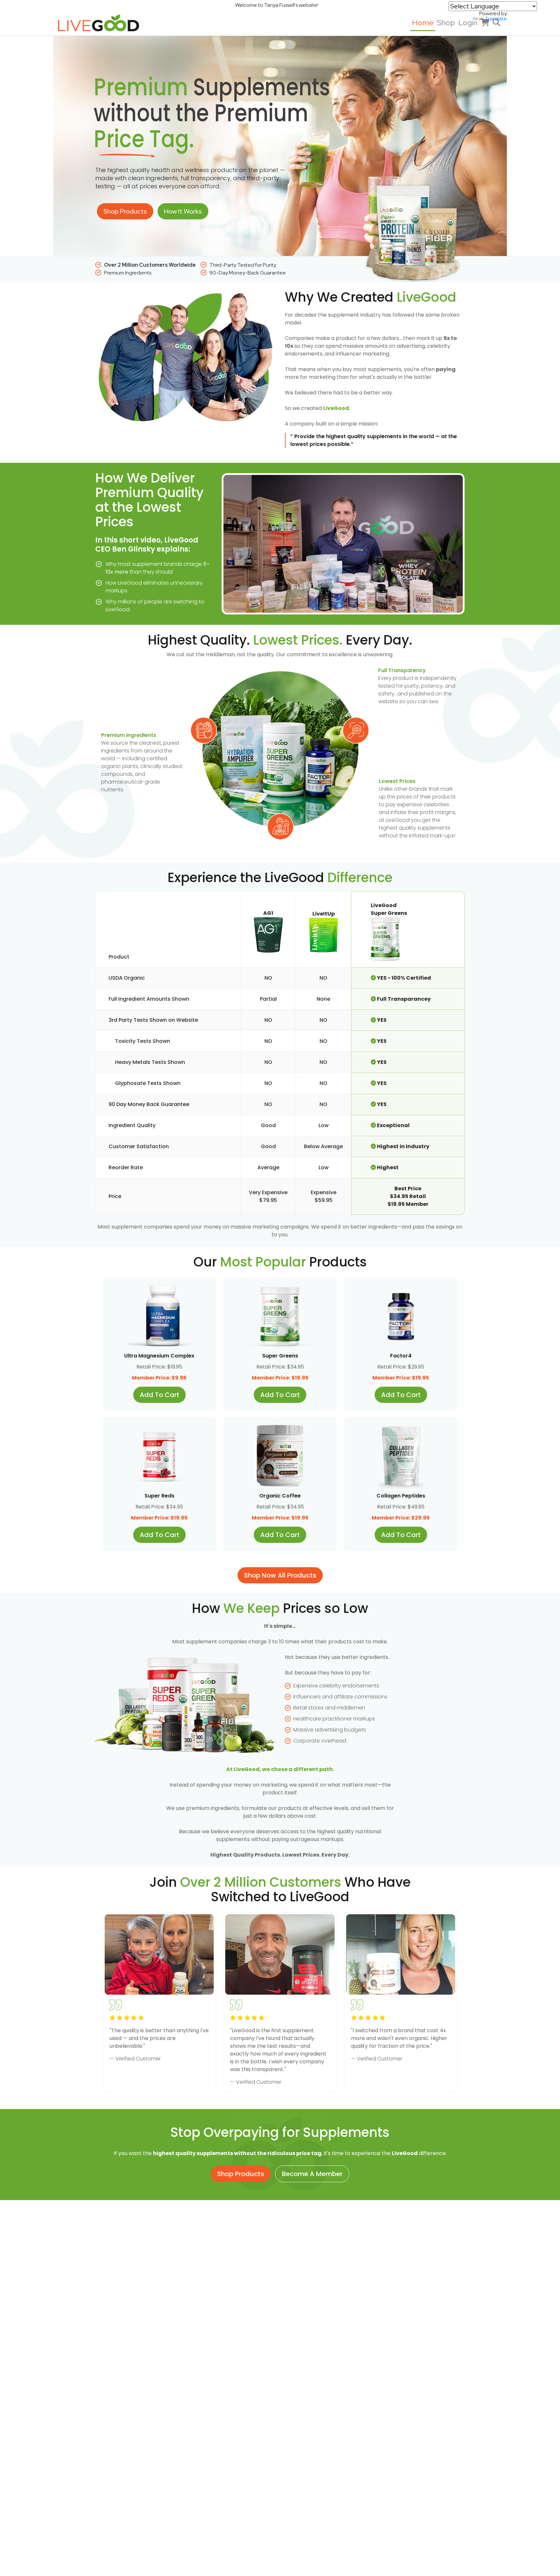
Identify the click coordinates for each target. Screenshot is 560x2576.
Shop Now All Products (280, 1575)
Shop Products (125, 211)
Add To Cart (159, 1395)
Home (423, 23)
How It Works (183, 211)
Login (468, 23)
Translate (496, 19)
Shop (446, 23)
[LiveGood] (103, 23)
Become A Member (312, 2174)
